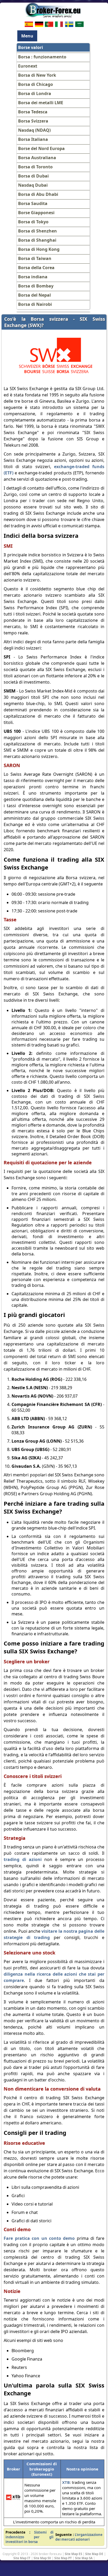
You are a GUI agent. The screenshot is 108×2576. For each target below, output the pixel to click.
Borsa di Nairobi (35, 304)
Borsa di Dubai (33, 176)
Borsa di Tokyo (33, 222)
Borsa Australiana (37, 158)
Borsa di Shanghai (37, 240)
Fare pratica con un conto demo (39, 2238)
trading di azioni (23, 1859)
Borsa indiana (33, 277)
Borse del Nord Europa (41, 148)
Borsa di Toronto (35, 167)
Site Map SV (42, 2558)
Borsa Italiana (33, 139)
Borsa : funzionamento (42, 57)
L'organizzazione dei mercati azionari (79, 2537)
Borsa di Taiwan (35, 258)
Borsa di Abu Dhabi (38, 194)
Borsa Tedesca (33, 112)
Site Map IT (22, 2558)
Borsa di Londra (35, 93)
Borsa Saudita (33, 203)
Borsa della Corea (36, 268)
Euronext (28, 66)
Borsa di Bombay (36, 286)
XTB (66, 2482)
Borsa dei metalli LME (41, 103)
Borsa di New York (37, 75)
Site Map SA (84, 2558)
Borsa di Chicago (36, 84)
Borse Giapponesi (36, 213)
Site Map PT (63, 2558)
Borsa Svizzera (33, 121)
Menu (27, 36)
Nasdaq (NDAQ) (34, 130)
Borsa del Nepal (34, 295)
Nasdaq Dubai (33, 185)
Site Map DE (94, 2554)
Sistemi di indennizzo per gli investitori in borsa (29, 2537)
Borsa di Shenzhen (37, 231)
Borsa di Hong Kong (39, 249)
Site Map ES (73, 2554)
